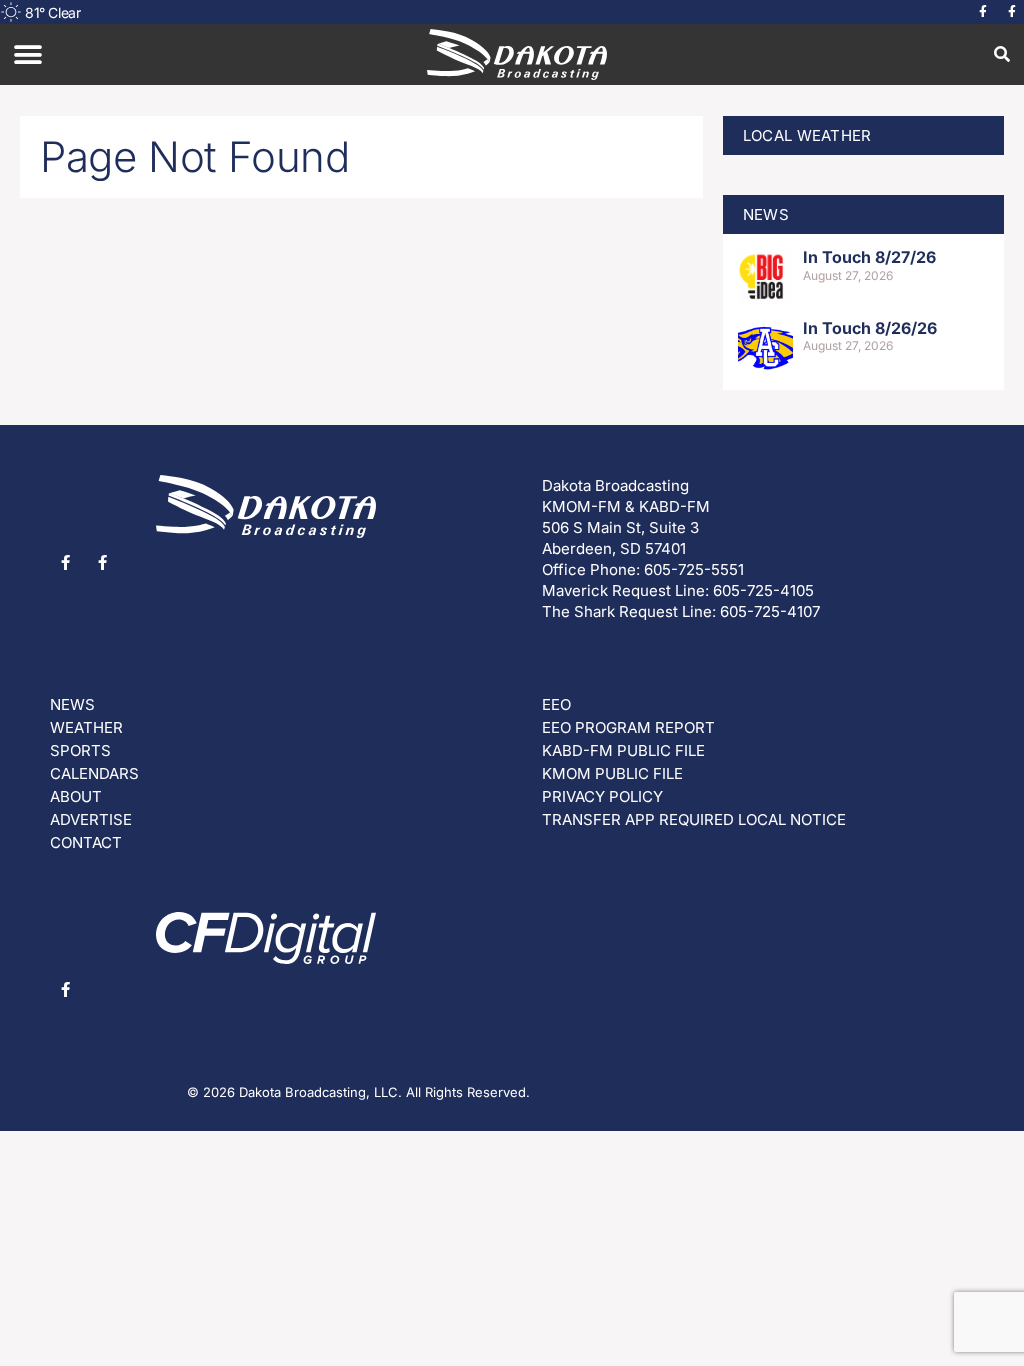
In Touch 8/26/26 (870, 328)
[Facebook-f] (983, 12)
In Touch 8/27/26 (869, 257)
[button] (27, 54)
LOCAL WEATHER (807, 135)
